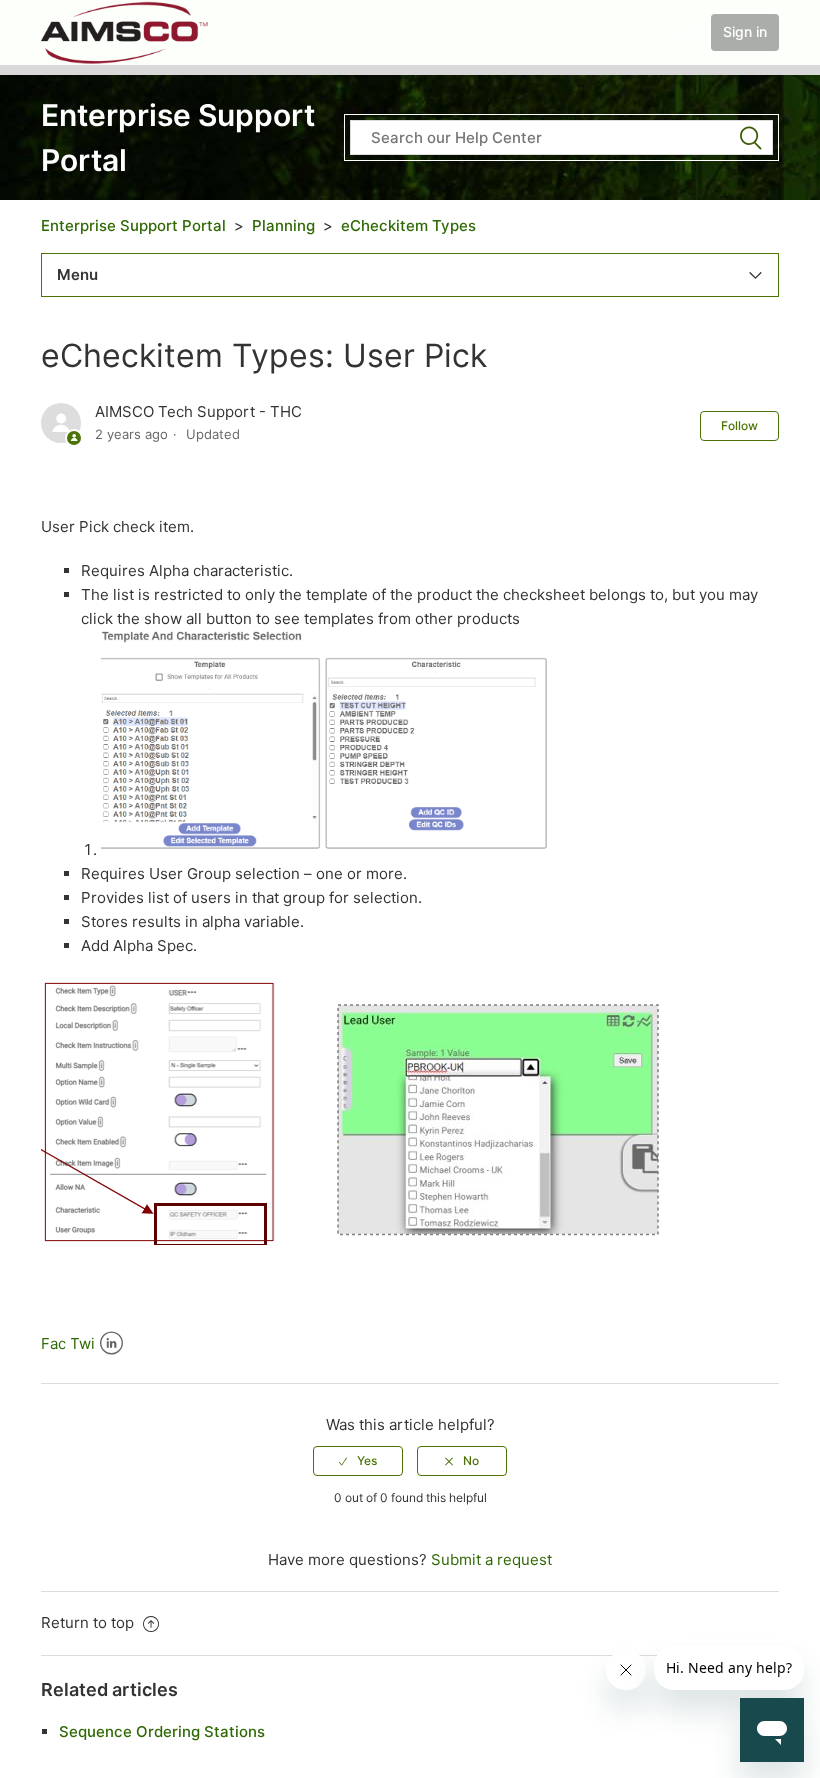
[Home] (125, 31)
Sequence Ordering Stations (162, 1731)
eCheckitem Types (408, 225)
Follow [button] (739, 425)
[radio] (358, 1461)
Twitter (82, 1343)
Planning (283, 225)
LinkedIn (111, 1343)
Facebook (53, 1343)
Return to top (89, 1622)
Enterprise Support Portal (133, 225)
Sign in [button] (745, 31)
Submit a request (491, 1559)
